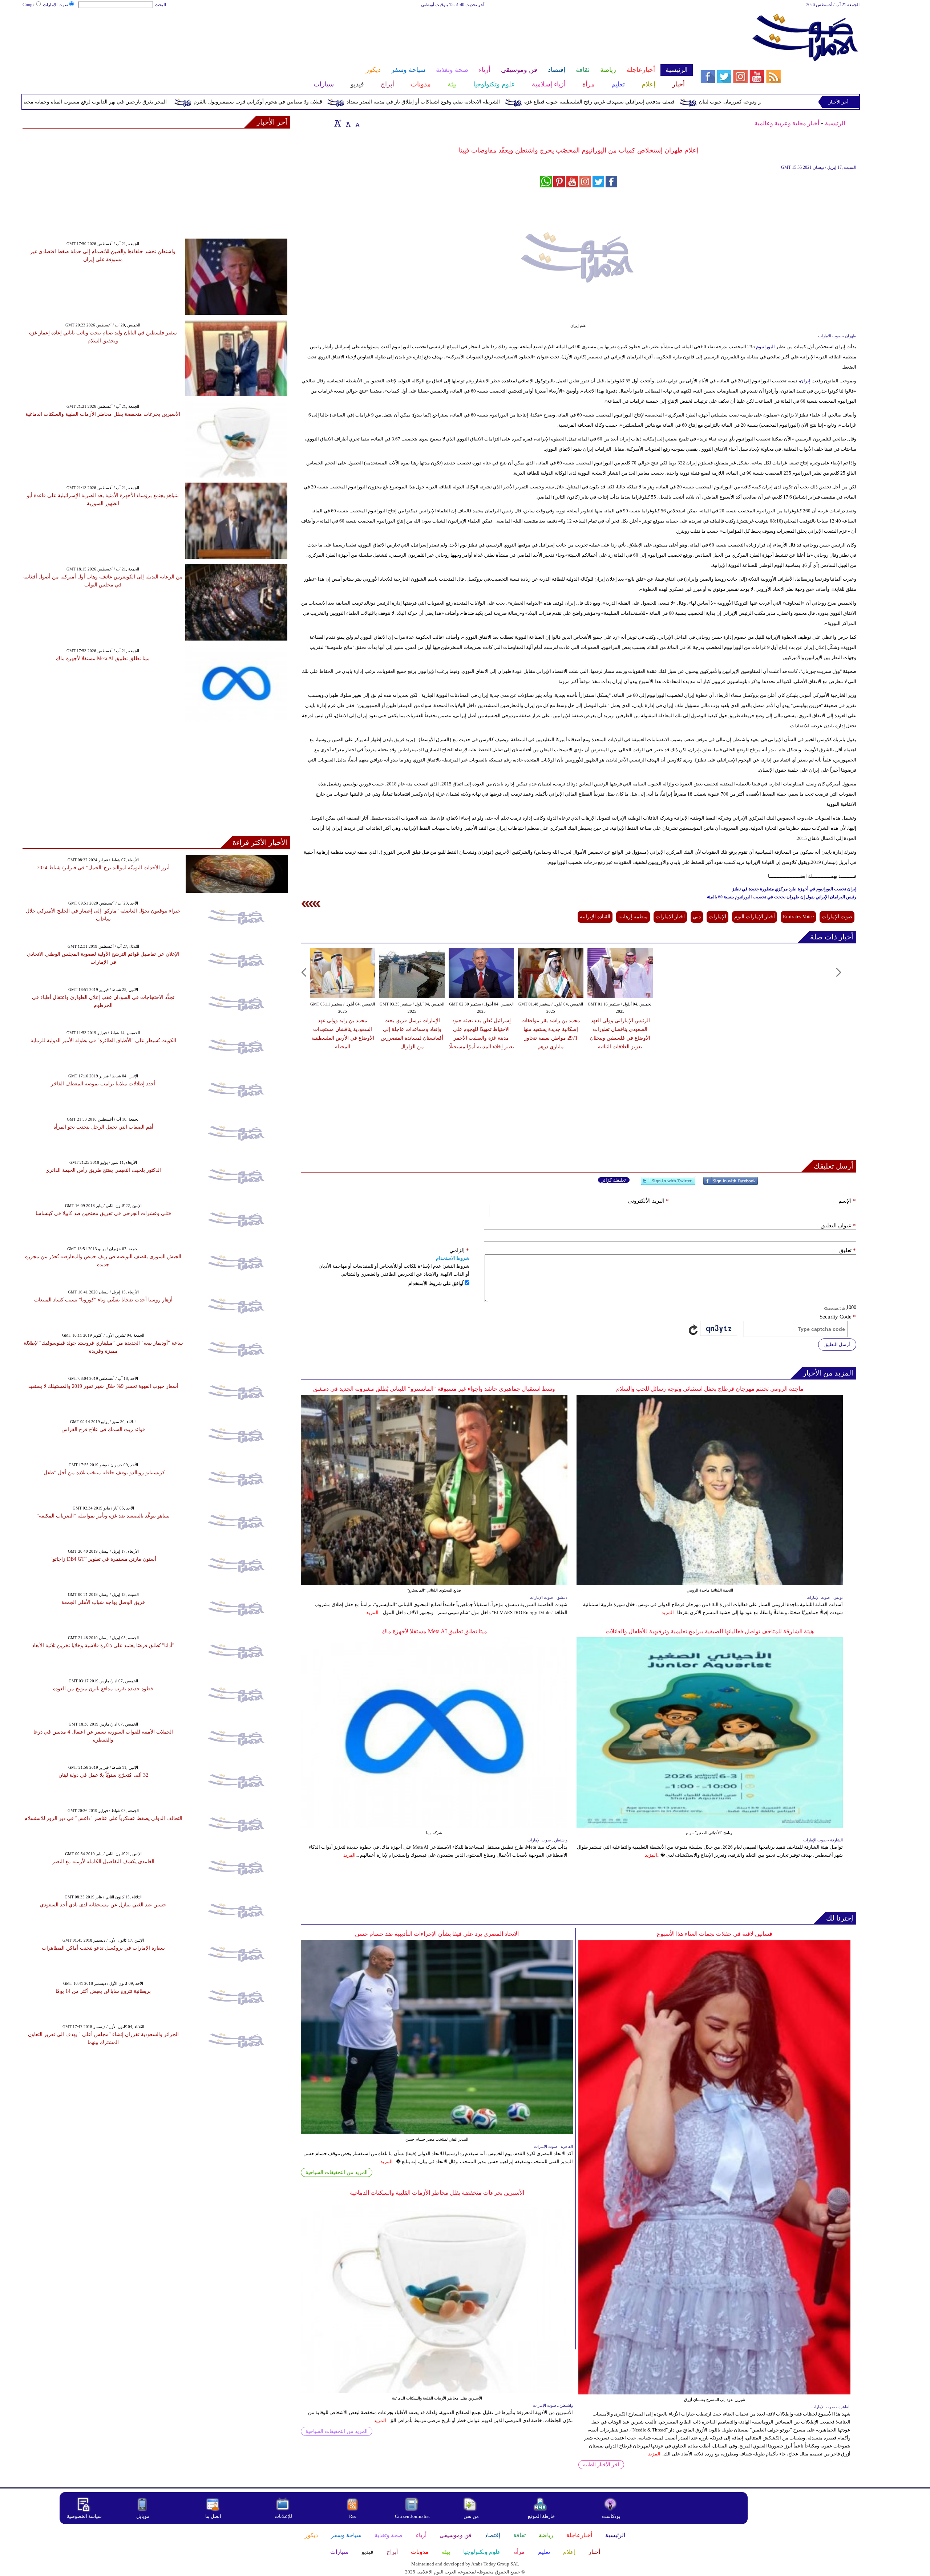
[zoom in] (338, 123)
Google (29, 5)
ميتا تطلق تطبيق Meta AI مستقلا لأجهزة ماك (434, 1631)
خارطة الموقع (541, 2516)
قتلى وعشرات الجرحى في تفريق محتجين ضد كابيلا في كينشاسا (103, 1213)
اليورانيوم (765, 347)
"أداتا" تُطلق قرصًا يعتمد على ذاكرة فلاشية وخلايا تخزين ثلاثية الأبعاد (103, 1645)
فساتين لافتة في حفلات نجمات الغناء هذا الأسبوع (715, 1934)
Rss (353, 2516)
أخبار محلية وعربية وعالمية (787, 123)
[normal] (347, 123)
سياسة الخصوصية (84, 2516)
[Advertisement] (357, 32)
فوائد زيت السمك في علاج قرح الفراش (103, 1429)
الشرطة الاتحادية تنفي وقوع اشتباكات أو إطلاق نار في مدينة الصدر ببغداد (569, 102)
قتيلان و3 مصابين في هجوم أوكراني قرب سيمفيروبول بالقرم (403, 102)
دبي (697, 917)
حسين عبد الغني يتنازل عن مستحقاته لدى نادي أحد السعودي (103, 1905)
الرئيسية (835, 123)
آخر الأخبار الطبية (601, 2465)
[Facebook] (731, 1184)
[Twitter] (668, 1184)
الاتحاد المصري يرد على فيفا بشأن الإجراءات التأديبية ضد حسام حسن (437, 1934)
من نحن (471, 2516)
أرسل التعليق (837, 1344)
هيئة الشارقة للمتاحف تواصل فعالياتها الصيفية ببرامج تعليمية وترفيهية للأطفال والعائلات (710, 1631)
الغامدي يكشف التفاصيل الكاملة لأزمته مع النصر (103, 1862)
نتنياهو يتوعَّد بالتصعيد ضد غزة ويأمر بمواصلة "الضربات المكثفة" (103, 1516)
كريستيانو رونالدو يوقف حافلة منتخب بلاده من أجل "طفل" (103, 1473)
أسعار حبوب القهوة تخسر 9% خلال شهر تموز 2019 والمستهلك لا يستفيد (103, 1386)
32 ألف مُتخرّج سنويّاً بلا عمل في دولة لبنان (103, 1775)
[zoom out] (357, 123)
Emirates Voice (798, 917)
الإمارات (717, 917)
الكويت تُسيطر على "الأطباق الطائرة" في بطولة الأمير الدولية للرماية (103, 1041)
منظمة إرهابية (633, 917)
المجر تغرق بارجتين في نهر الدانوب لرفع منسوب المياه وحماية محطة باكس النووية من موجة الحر (209, 102)
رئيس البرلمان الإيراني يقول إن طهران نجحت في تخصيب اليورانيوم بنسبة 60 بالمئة (782, 897)
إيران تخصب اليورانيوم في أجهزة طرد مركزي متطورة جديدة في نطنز (794, 889)
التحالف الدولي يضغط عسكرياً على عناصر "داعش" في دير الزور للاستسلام (103, 1818)
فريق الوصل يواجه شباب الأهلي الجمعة (103, 1602)
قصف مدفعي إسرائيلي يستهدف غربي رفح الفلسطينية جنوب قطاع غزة (745, 102)
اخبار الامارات (670, 917)
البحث (160, 5)
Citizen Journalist (412, 2516)
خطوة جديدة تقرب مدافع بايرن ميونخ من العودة (103, 1689)
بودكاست (611, 2516)
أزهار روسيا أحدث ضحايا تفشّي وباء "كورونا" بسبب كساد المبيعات (103, 1300)
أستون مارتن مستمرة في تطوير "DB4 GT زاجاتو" (103, 1559)
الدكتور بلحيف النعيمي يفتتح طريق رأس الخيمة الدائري (103, 1170)
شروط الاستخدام (453, 1258)
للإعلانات (283, 2516)
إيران (806, 381)
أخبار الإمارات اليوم (755, 917)
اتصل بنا (213, 2516)
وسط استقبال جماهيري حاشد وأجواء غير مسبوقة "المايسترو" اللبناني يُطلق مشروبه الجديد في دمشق (434, 1389)
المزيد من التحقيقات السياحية (337, 2172)
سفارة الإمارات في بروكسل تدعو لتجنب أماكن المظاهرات (103, 1948)
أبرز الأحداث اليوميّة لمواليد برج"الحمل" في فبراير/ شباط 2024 (103, 868)
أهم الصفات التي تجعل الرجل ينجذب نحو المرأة (103, 1127)
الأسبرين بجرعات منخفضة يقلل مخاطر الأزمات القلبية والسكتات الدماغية (437, 2193)
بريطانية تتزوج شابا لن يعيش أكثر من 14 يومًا (103, 1991)
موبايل (143, 2516)
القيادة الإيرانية (595, 917)
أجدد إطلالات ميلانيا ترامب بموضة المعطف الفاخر (103, 1084)
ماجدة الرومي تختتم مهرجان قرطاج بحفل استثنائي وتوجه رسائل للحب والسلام (710, 1389)
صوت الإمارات (56, 5)
